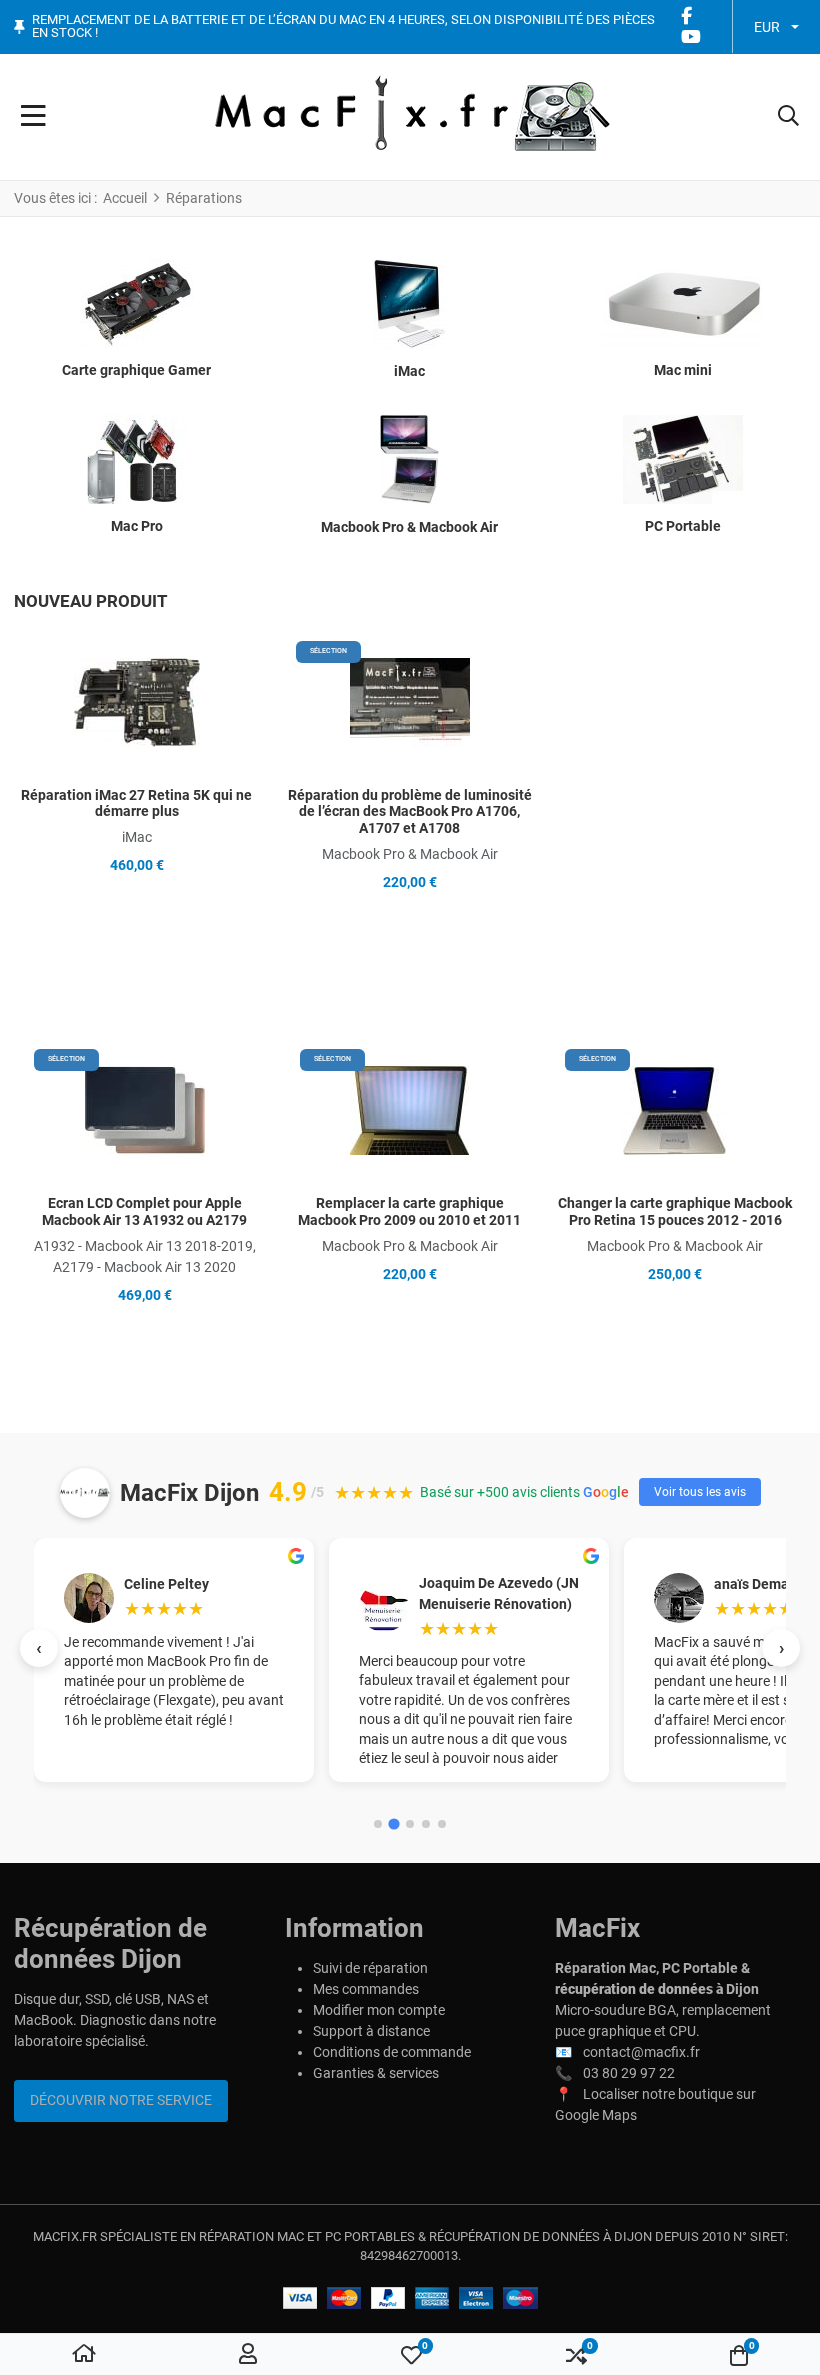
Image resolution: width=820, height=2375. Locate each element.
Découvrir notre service (121, 2100)
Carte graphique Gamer (136, 370)
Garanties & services (376, 2073)
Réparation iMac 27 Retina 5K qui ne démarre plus (136, 803)
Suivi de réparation (370, 1968)
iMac (409, 371)
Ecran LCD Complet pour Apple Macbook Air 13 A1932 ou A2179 (144, 1211)
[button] (788, 117)
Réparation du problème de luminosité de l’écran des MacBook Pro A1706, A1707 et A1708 (410, 812)
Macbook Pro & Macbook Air (409, 527)
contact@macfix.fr (641, 2052)
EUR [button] (767, 27)
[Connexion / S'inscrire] (248, 2355)
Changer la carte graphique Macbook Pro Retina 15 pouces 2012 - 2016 (675, 1211)
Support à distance (371, 2031)
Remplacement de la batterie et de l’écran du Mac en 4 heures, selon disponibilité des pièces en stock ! (343, 26)
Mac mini (683, 370)
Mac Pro (137, 526)
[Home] (84, 2355)
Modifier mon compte (379, 2010)
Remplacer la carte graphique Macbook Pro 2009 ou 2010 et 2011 (409, 1211)
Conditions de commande (392, 2052)
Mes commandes (366, 1989)
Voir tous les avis (700, 1492)
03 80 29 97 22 (629, 2073)
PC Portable (683, 526)
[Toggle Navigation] (33, 117)
